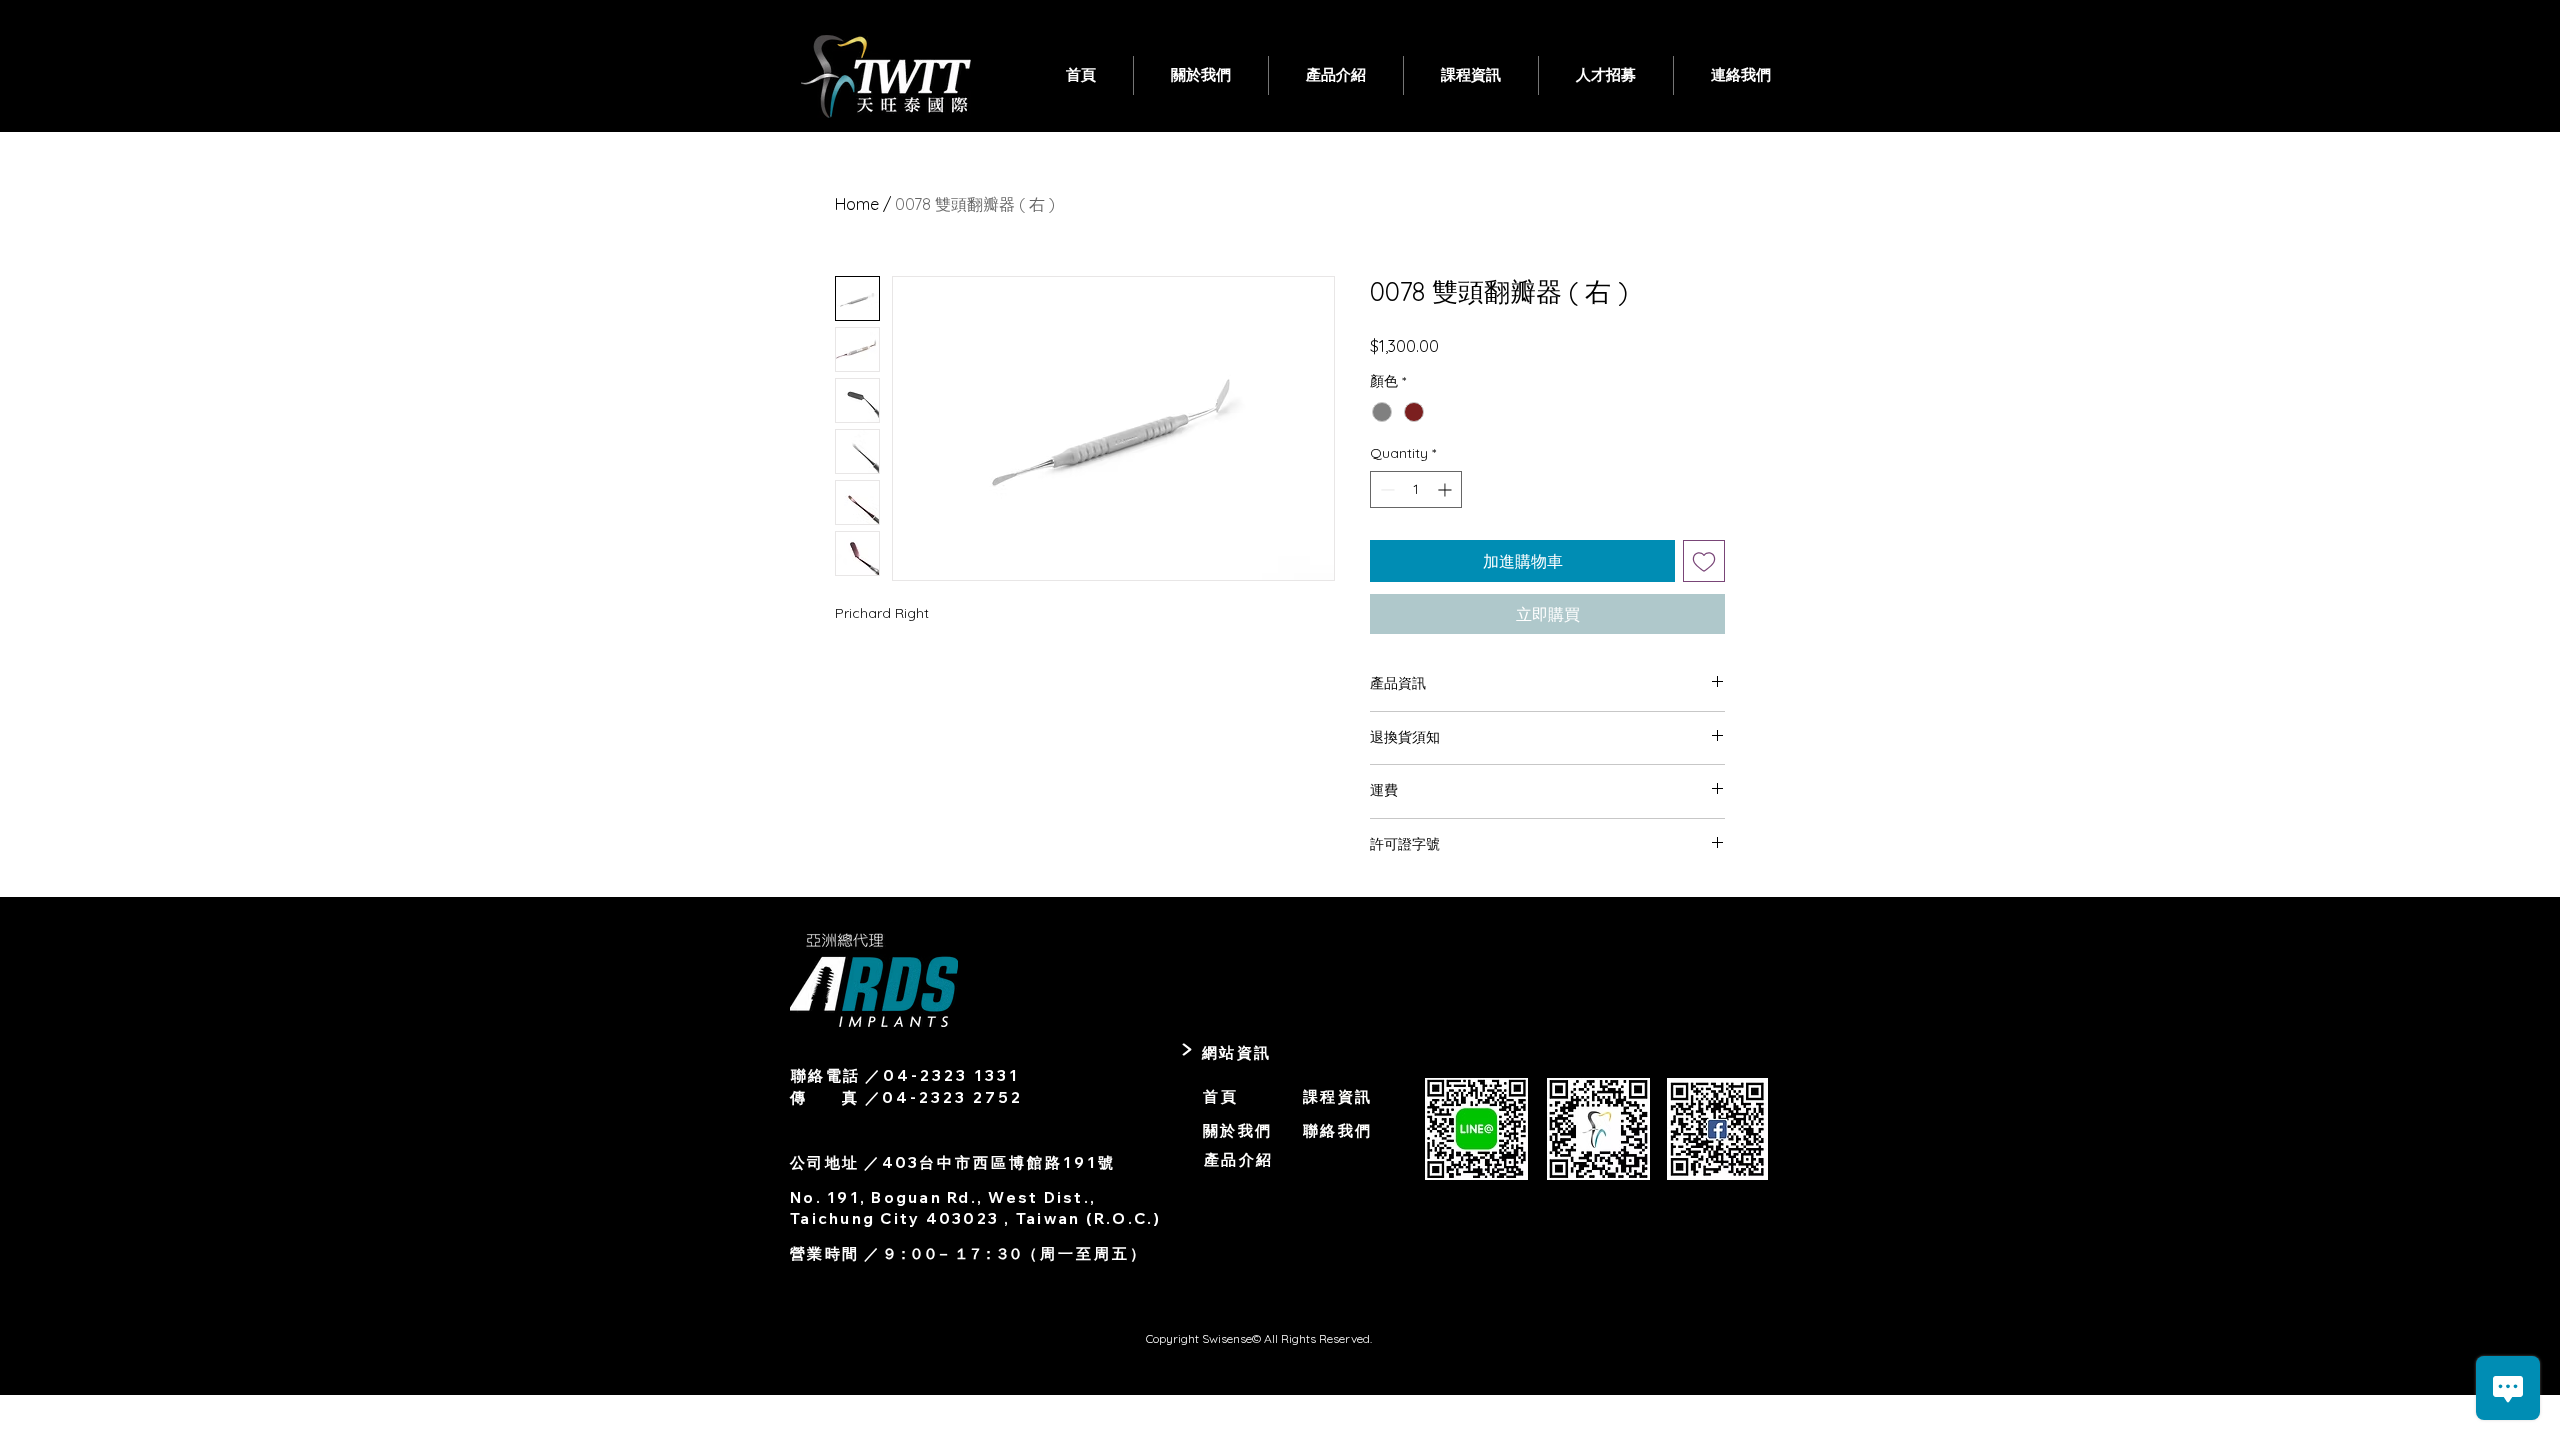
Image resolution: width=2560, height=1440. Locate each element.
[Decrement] (1385, 489)
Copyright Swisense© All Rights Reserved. (1260, 1338)
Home (857, 204)
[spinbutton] (1416, 489)
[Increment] (1446, 489)
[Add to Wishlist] (1704, 561)
